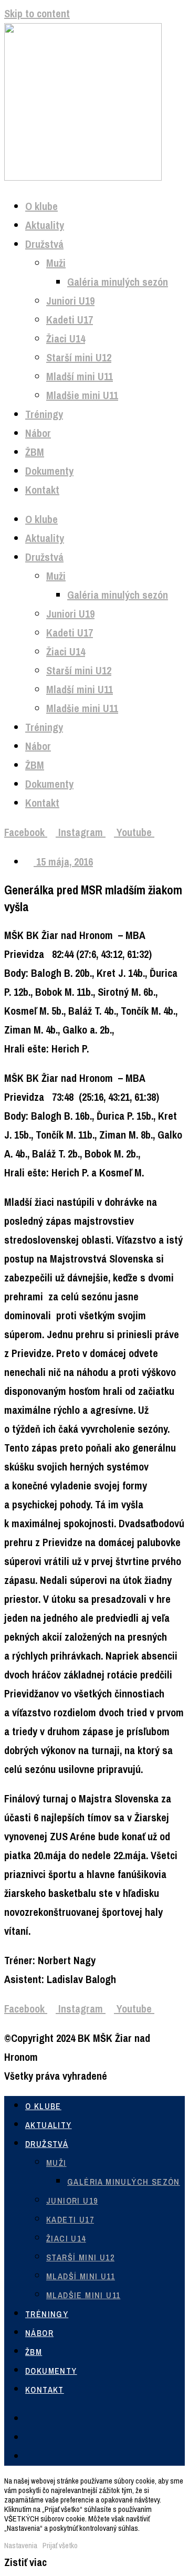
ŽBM (35, 452)
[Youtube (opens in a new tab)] (29, 2457)
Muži (56, 263)
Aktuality (45, 225)
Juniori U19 (70, 301)
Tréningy (44, 414)
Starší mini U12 (79, 357)
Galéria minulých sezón (118, 282)
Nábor (38, 433)
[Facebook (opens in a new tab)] (29, 2419)
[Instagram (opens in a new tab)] (29, 2438)
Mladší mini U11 (80, 376)
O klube (41, 206)
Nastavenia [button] (21, 2546)
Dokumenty (49, 471)
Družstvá (44, 244)
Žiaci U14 (66, 338)
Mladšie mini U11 (82, 395)
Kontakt (42, 490)
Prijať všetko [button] (60, 2546)
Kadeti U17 (70, 320)
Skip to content (37, 13)
